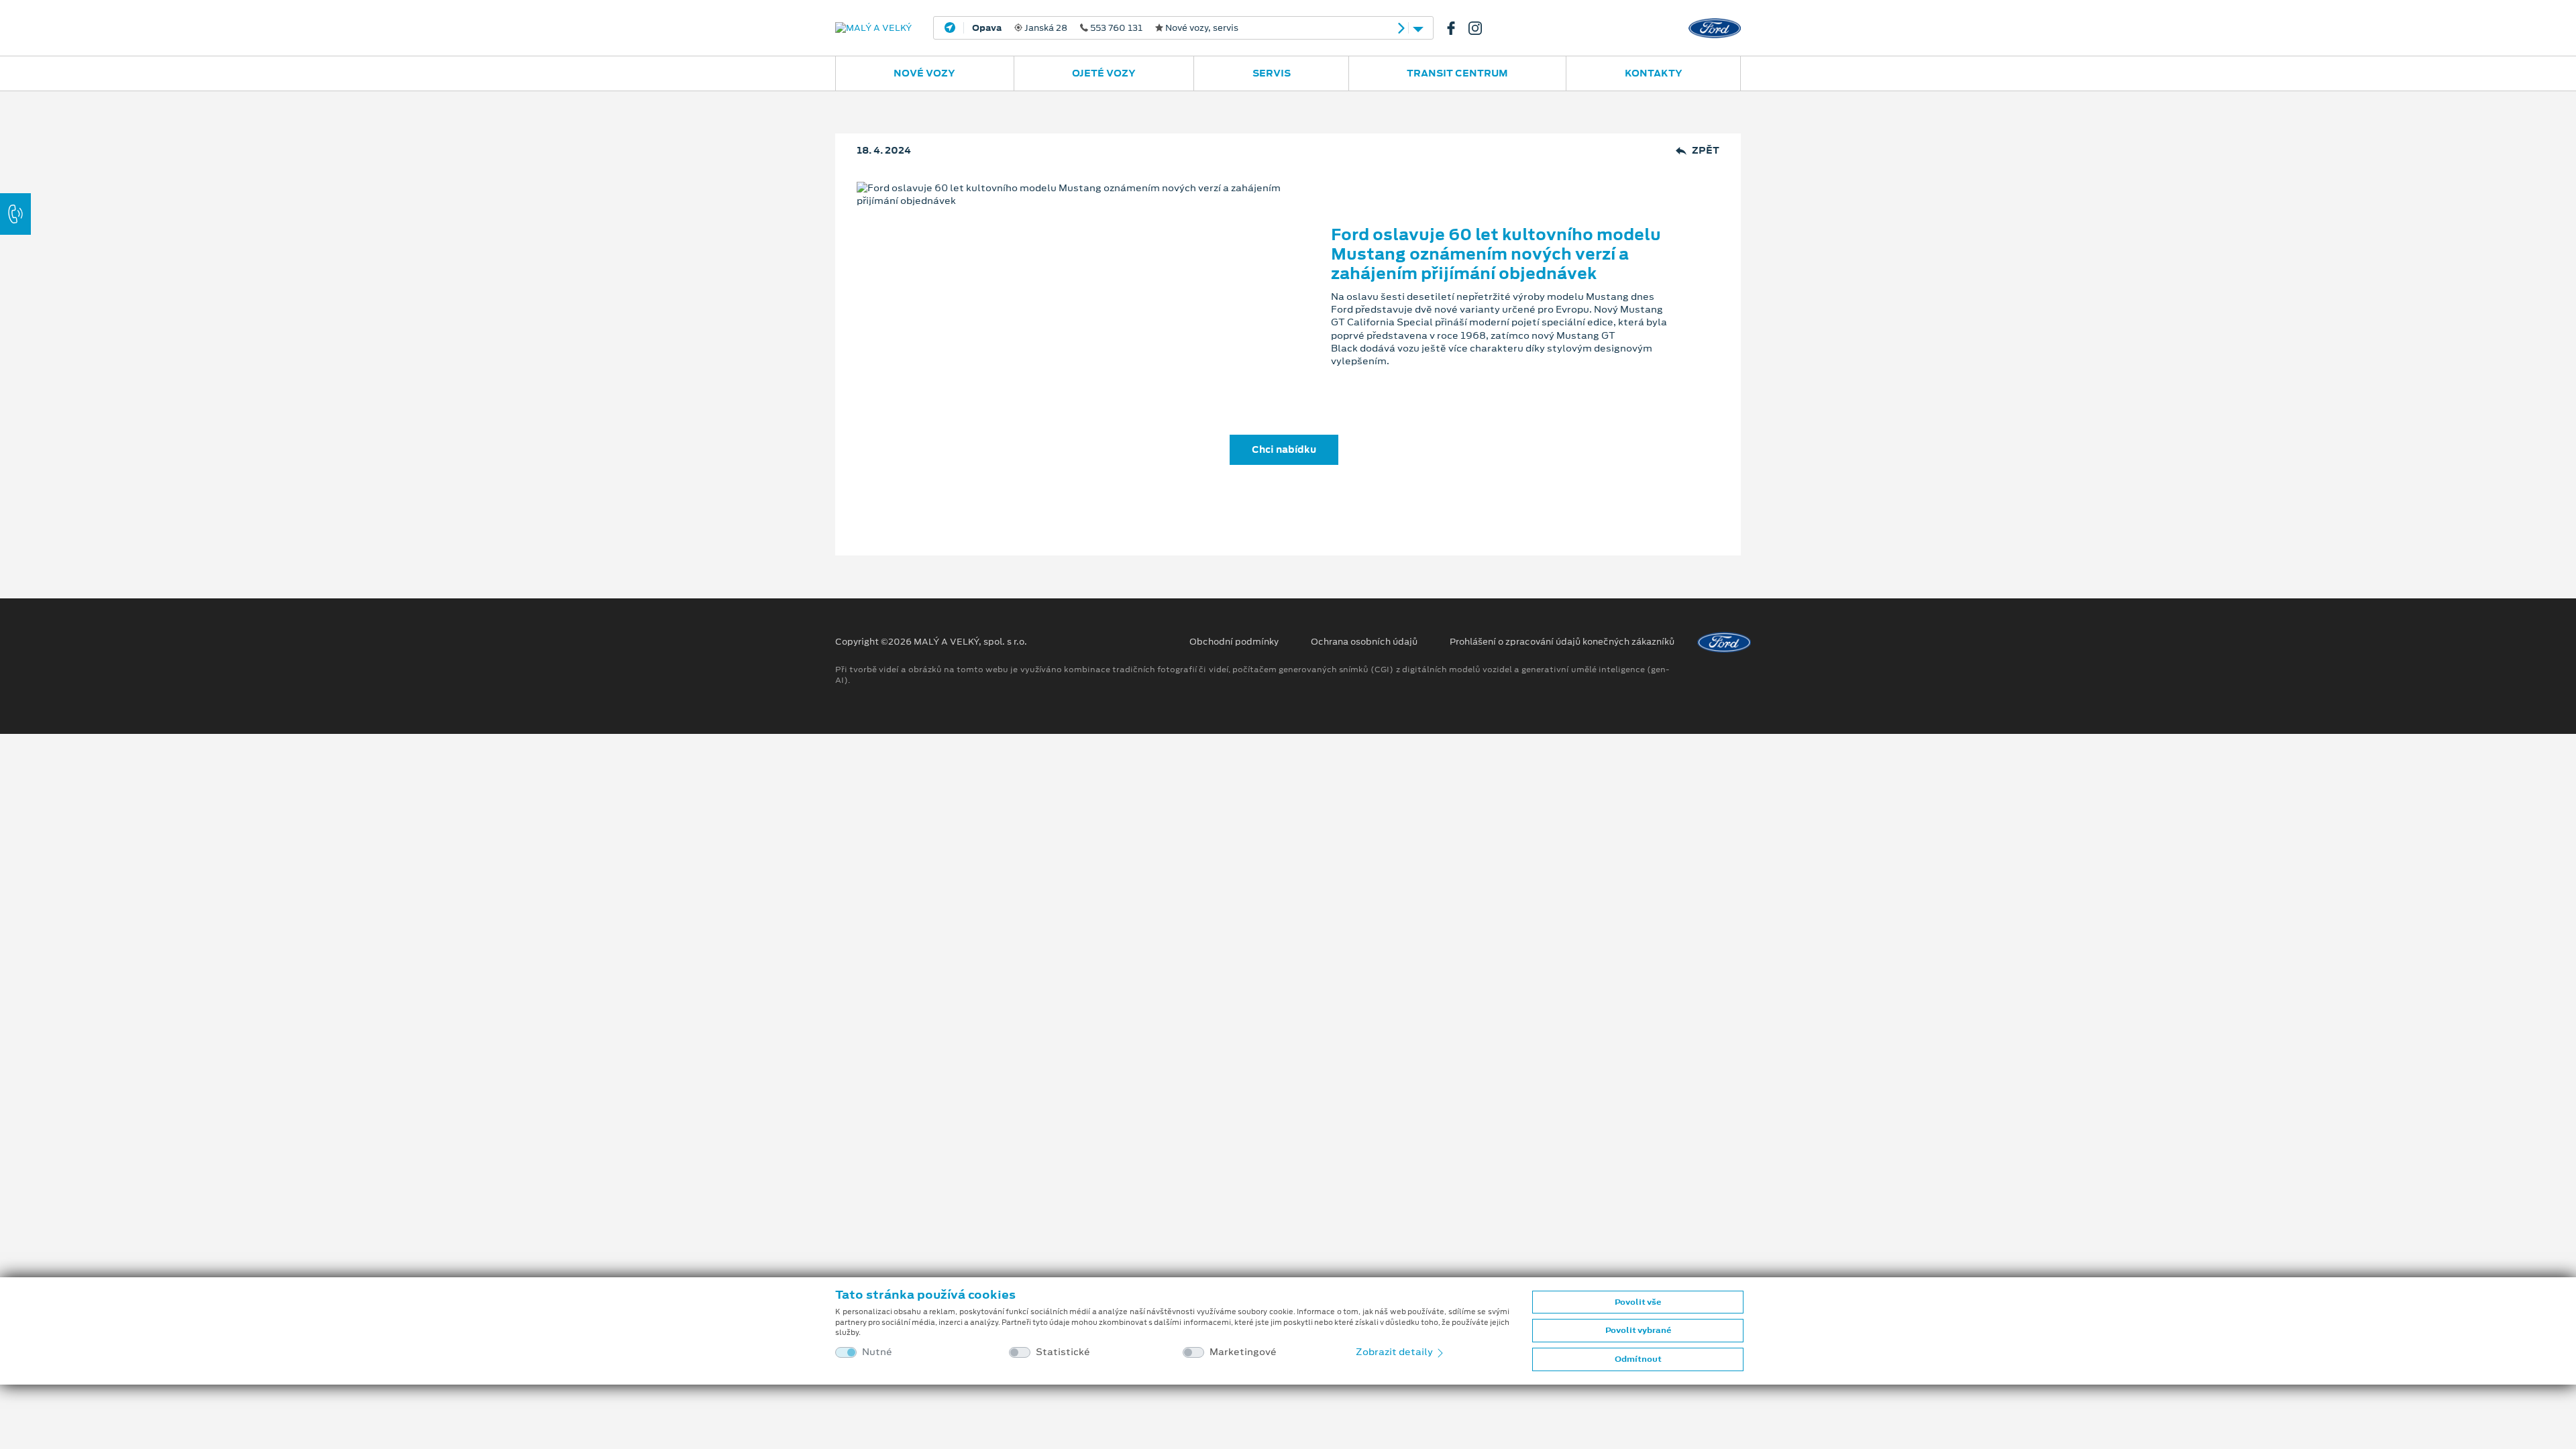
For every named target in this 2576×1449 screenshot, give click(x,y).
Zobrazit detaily (1395, 1352)
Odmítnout (1638, 1359)
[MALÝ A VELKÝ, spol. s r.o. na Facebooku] (1456, 28)
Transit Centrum (1457, 73)
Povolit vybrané (1638, 1330)
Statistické (1063, 1352)
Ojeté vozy (1104, 73)
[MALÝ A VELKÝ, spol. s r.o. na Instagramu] (1481, 28)
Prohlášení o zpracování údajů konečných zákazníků (1562, 642)
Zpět (1706, 151)
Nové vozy (924, 73)
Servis (1272, 73)
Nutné (877, 1352)
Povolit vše (1638, 1302)
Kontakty (1654, 73)
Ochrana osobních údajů (1364, 642)
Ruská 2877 (1178, 28)
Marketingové (1243, 1352)
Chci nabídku (1284, 449)
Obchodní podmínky (1234, 642)
